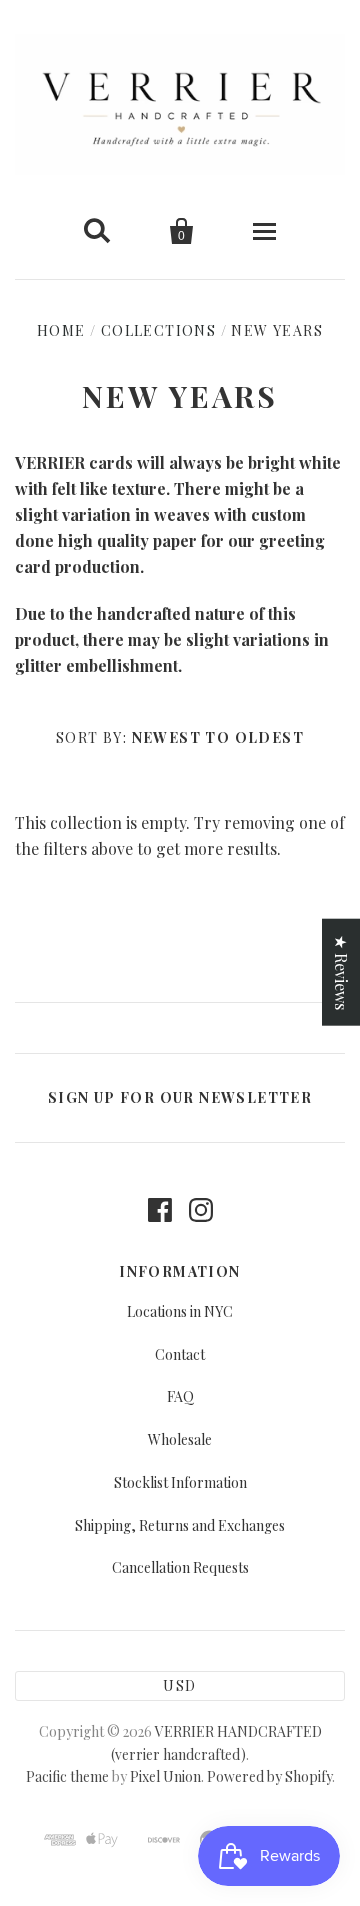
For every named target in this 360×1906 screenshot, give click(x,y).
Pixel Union (165, 1776)
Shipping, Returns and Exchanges (180, 1525)
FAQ (180, 1396)
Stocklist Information (180, 1482)
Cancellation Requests (180, 1567)
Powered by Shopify (269, 1776)
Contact (180, 1354)
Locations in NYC (180, 1311)
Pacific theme (67, 1776)
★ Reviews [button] (341, 972)
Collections (158, 330)
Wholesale (180, 1439)
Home (61, 330)
